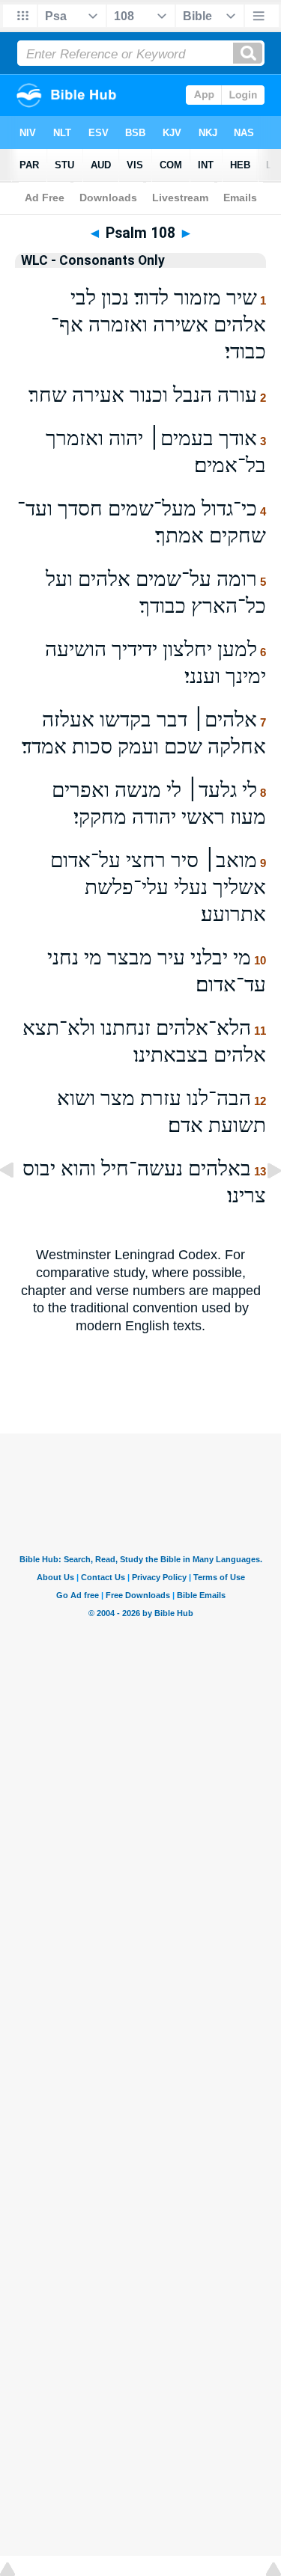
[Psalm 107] (19, 1204)
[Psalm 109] (262, 1204)
